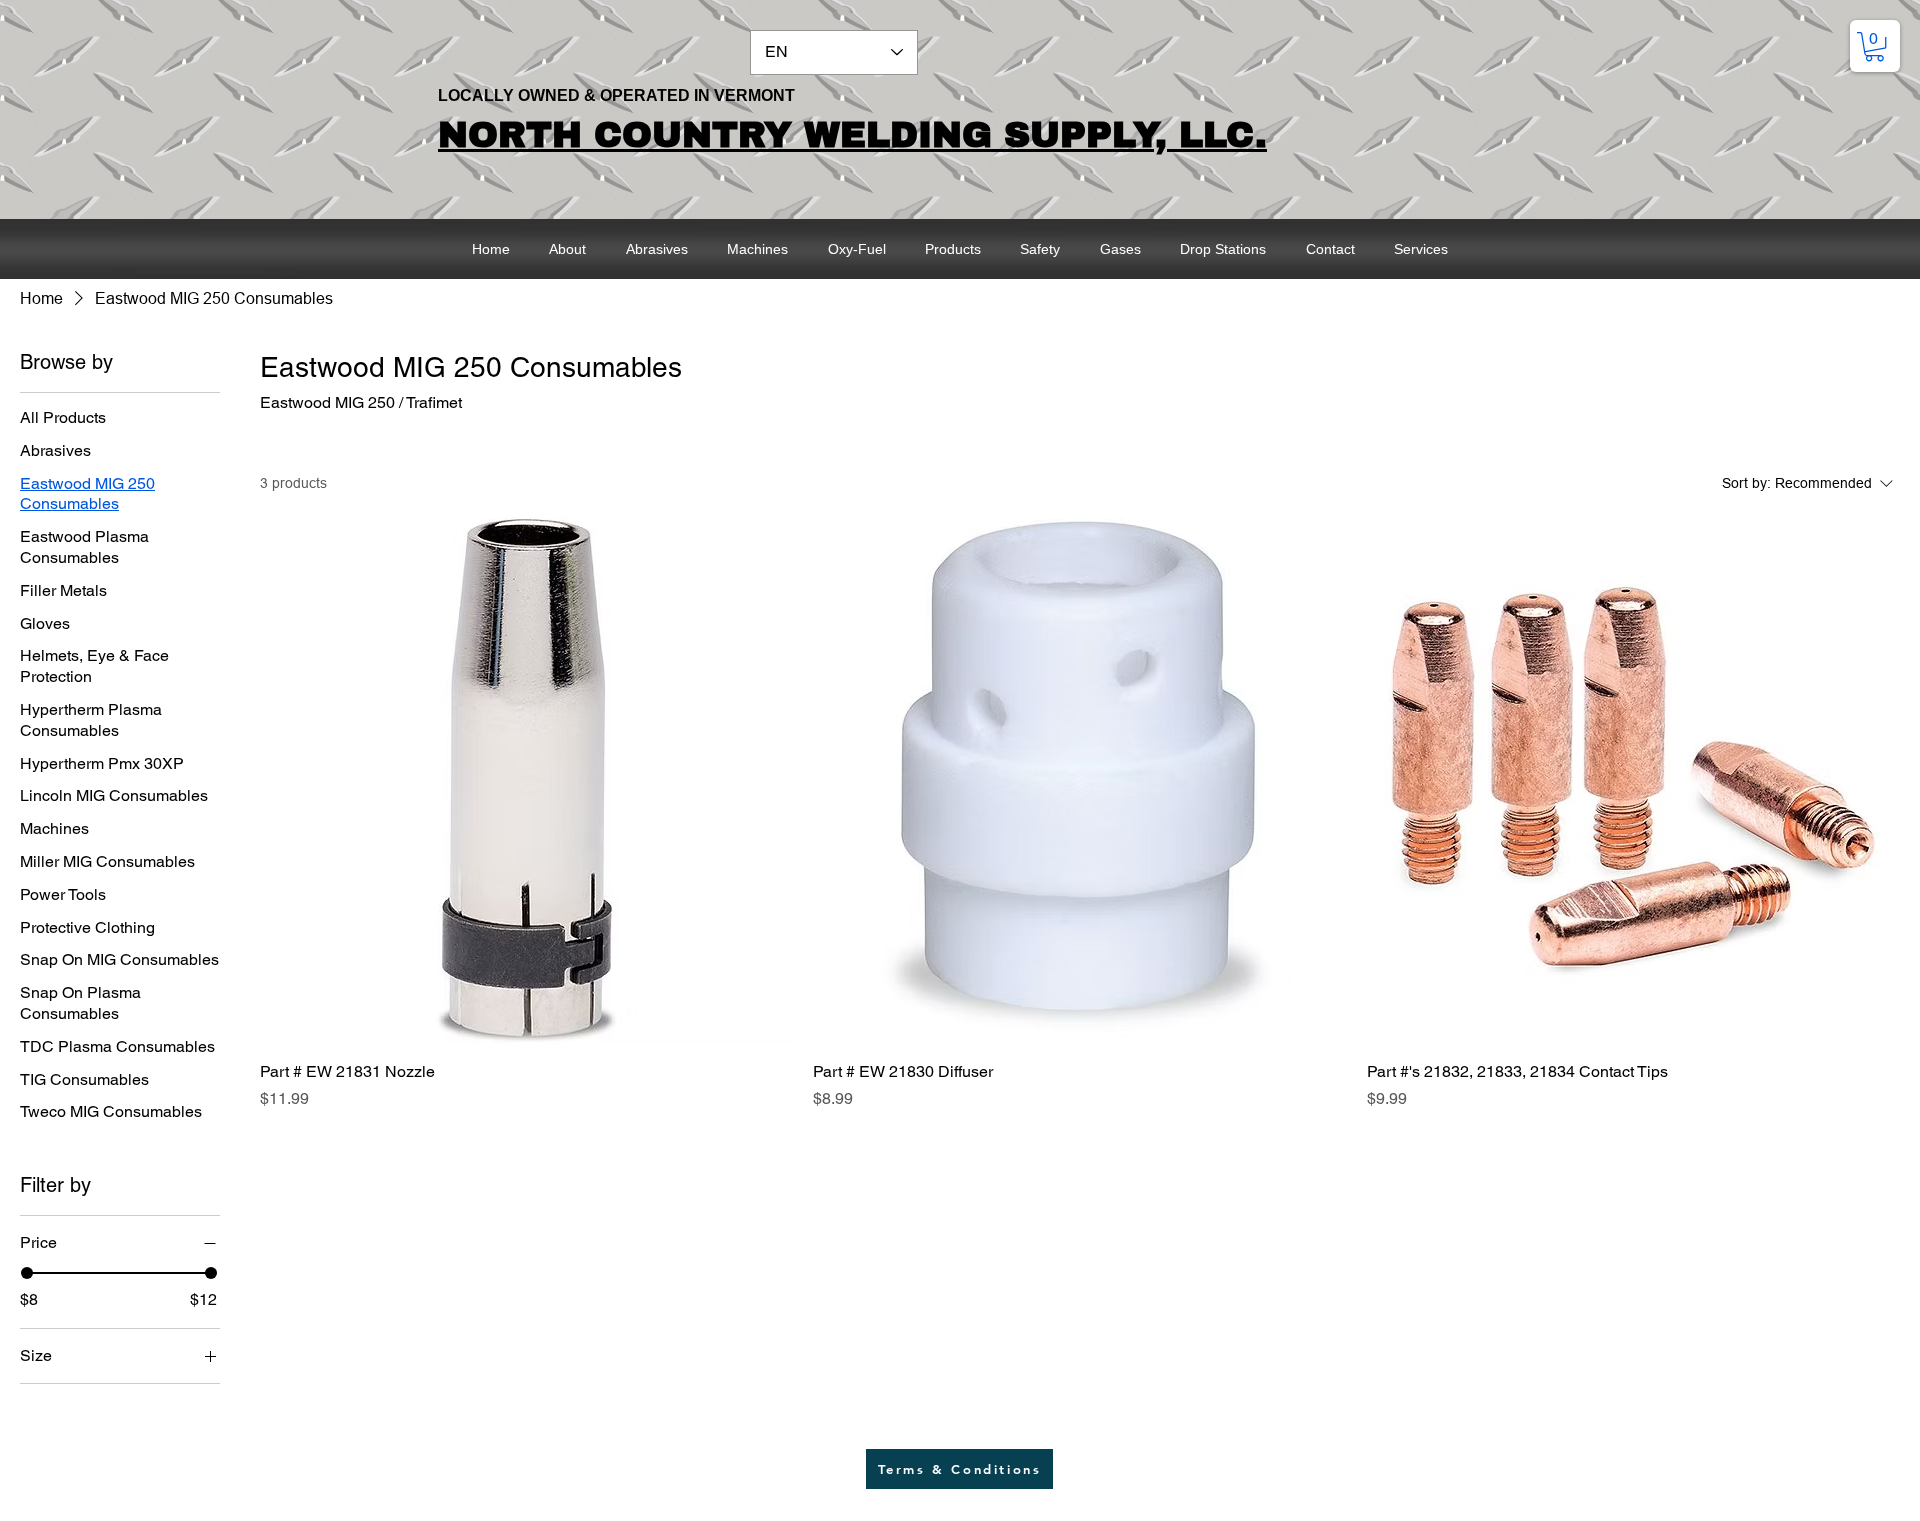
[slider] (27, 1273)
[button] (1874, 46)
